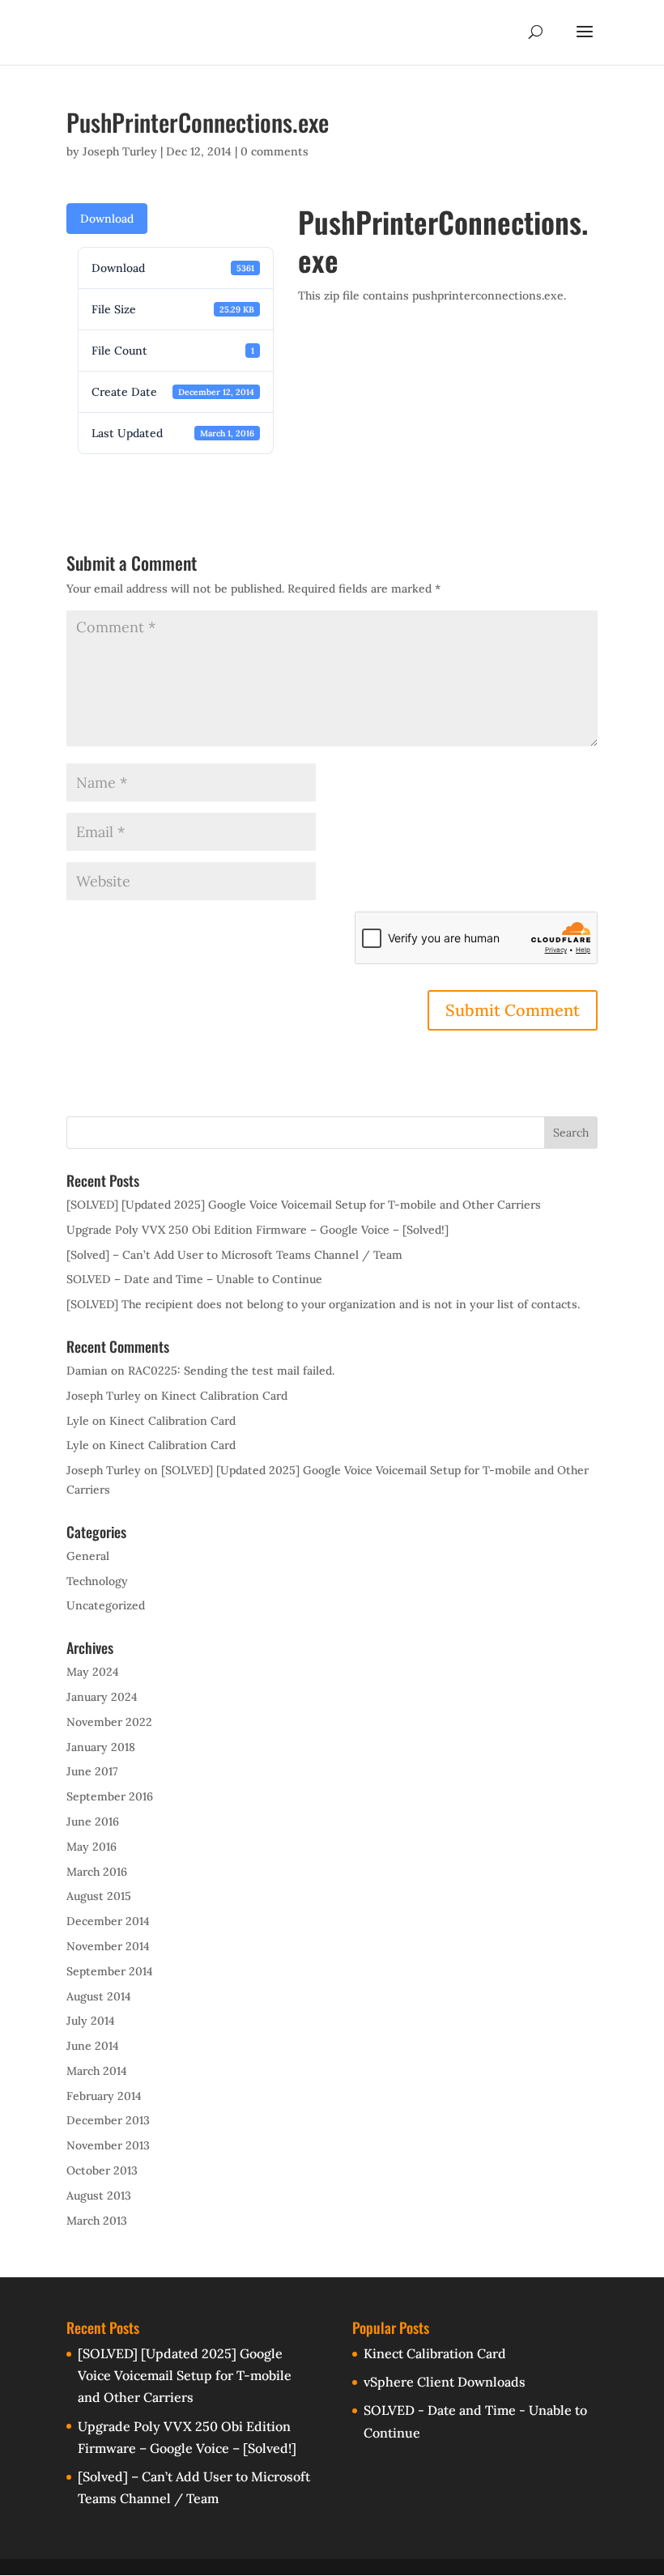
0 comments (275, 151)
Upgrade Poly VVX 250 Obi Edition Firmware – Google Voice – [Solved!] (258, 1230)
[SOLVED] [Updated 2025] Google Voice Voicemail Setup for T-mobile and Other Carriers (304, 1205)
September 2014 (110, 1971)
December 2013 (108, 2120)
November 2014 (108, 1946)
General (88, 1556)
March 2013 (97, 2221)
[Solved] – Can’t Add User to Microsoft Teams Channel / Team (234, 1255)
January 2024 (102, 1697)
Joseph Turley (120, 151)
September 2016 (110, 1796)
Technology (97, 1581)
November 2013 (108, 2145)
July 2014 (91, 2021)
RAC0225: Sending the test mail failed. (231, 1371)
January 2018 (101, 1747)
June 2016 (93, 1821)
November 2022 (109, 1722)
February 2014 (104, 2096)
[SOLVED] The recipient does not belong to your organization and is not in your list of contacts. (323, 1304)
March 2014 (97, 2071)
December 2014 (108, 1921)
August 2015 (99, 1896)
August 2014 (99, 1996)
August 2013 (99, 2196)
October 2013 (102, 2170)
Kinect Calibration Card (224, 1396)
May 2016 (92, 1847)
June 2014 (93, 2046)
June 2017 (92, 1771)
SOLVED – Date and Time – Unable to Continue (194, 1279)
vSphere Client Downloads (445, 2382)
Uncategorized (106, 1605)
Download (107, 219)
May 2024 (93, 1672)
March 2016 (97, 1872)
